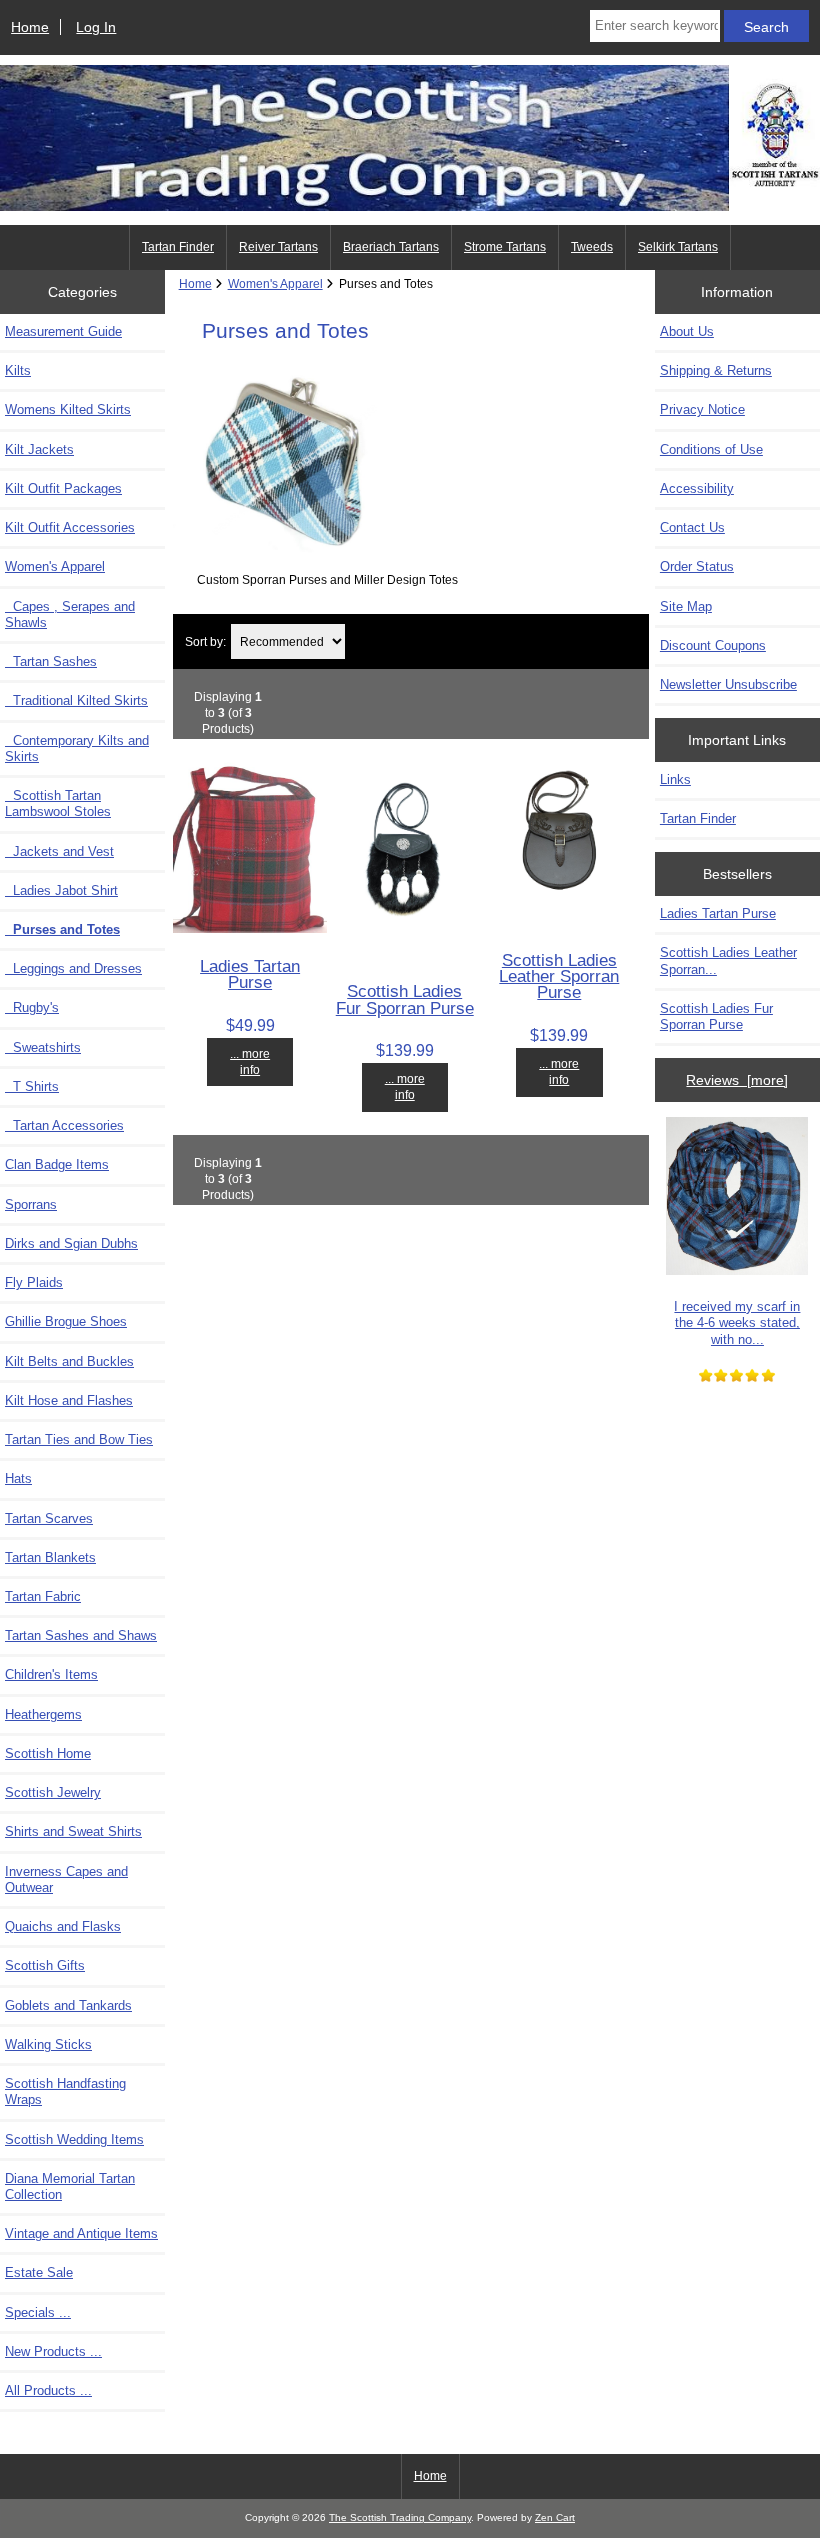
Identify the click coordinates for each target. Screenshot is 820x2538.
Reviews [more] (737, 1080)
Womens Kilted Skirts (68, 409)
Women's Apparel (275, 283)
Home (30, 27)
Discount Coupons (713, 645)
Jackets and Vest (59, 851)
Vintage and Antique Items (81, 2233)
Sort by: (205, 641)
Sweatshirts (43, 1047)
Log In (96, 27)
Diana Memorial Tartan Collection (70, 2186)
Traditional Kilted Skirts (76, 700)
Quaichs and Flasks (63, 1926)
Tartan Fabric (43, 1596)
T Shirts (32, 1086)
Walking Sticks (48, 2044)
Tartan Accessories (64, 1125)
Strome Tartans (505, 247)
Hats (18, 1478)
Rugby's (32, 1007)
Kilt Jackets (39, 449)
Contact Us (692, 527)
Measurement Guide (63, 331)
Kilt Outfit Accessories (70, 527)
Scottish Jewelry (53, 1792)
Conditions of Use (711, 449)
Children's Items (51, 1674)
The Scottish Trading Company (400, 2517)
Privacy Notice (702, 409)
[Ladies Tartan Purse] (250, 928)
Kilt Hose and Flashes (69, 1400)
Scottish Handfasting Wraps (65, 2091)
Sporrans (31, 1204)
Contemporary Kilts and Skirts (77, 748)
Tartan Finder (178, 247)
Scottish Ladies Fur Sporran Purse (405, 999)
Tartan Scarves (49, 1518)
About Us (687, 331)
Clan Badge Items (57, 1164)
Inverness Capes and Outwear (66, 1879)
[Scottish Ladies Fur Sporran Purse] (404, 953)
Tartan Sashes (51, 661)
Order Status (697, 566)
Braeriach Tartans (391, 247)
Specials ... (38, 2312)
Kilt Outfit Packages (63, 488)
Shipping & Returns (716, 370)
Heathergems (43, 1714)
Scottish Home (48, 1753)
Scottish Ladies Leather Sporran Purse (559, 976)
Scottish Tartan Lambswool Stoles (58, 803)
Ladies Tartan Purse (250, 974)
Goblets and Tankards (68, 2005)
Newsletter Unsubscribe (728, 684)
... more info (250, 1061)
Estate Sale (39, 2272)
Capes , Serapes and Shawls (70, 614)
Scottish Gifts (45, 1965)
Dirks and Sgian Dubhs (71, 1243)
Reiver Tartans (278, 247)
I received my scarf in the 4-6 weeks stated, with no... (737, 1322)
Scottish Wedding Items (74, 2139)
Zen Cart (555, 2517)
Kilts (18, 370)
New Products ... (53, 2351)
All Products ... (48, 2390)
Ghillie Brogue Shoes (66, 1321)
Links (675, 779)
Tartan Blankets (50, 1557)
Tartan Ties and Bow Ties (79, 1439)
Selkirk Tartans (678, 247)
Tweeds (592, 247)
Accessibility (697, 488)
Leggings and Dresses (73, 968)
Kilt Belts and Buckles (69, 1361)
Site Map (686, 606)
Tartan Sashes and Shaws (81, 1635)
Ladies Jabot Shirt (61, 890)
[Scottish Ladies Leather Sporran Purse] (559, 921)
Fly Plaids (34, 1282)
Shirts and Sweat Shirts (73, 1831)
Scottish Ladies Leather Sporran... (728, 960)
